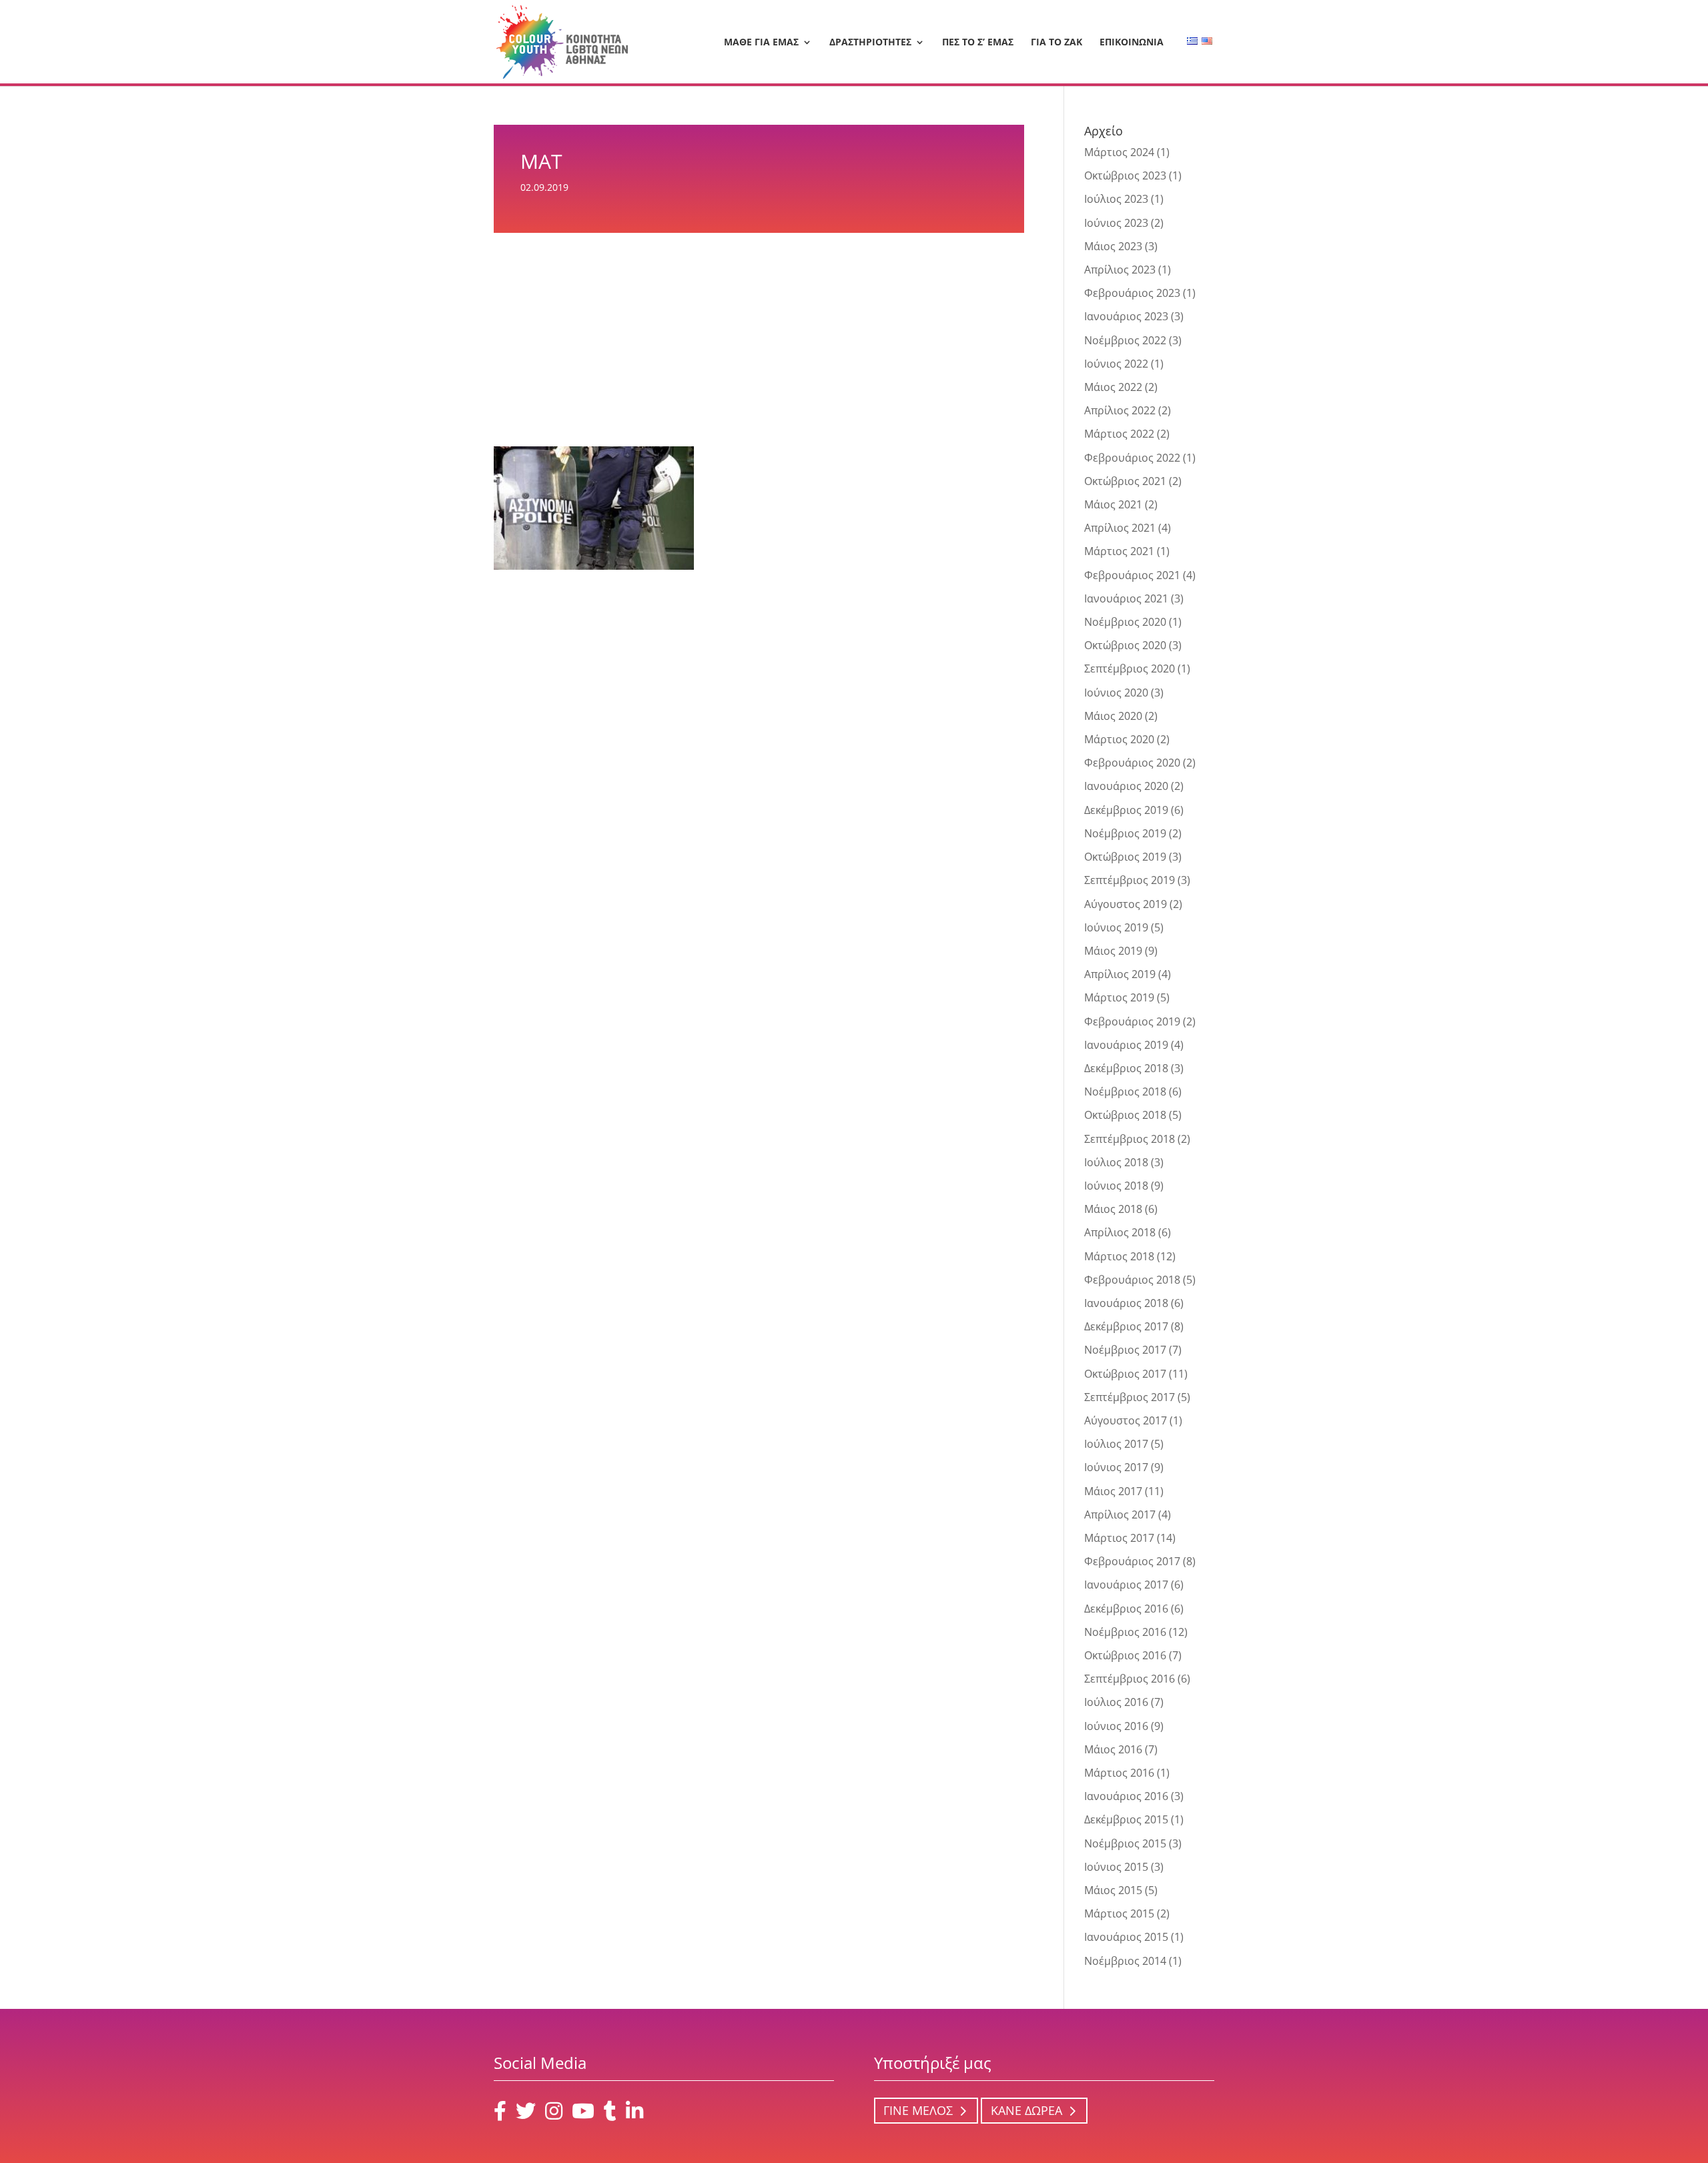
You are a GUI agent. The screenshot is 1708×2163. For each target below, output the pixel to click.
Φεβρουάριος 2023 (1132, 293)
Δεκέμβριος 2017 (1126, 1326)
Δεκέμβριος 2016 (1126, 1609)
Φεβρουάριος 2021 (1132, 575)
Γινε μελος (918, 2111)
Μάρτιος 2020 (1119, 739)
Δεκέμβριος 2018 (1126, 1068)
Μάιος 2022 (1113, 387)
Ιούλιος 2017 (1116, 1444)
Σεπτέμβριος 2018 (1130, 1139)
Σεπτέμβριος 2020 (1130, 669)
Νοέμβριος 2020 (1125, 622)
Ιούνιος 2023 (1116, 223)
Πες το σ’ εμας (978, 43)
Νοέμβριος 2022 (1125, 340)
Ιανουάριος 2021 (1126, 598)
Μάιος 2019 (1113, 951)
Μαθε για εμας (761, 43)
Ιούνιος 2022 (1116, 364)
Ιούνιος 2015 (1116, 1867)
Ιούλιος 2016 (1116, 1702)
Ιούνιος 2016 (1116, 1726)
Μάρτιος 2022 (1119, 434)
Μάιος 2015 (1113, 1890)
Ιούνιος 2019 (1116, 927)
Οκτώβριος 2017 (1125, 1374)
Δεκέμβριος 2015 (1126, 1819)
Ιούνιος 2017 (1116, 1467)
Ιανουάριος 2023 (1126, 316)
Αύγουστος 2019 (1126, 904)
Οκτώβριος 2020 (1125, 645)
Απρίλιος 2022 (1120, 410)
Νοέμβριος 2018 (1125, 1092)
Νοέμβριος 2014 (1125, 1961)
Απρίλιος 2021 (1120, 528)
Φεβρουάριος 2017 (1132, 1561)
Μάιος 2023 (1113, 246)
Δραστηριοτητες (870, 43)
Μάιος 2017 (1113, 1491)
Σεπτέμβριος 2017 (1130, 1397)
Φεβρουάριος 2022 (1132, 458)
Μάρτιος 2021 (1119, 551)
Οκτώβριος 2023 (1125, 175)
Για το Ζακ (1056, 43)
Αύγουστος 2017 (1126, 1420)
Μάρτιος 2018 (1119, 1256)
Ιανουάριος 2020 (1126, 786)
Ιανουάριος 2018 (1126, 1303)
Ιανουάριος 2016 (1126, 1796)
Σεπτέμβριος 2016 (1130, 1679)
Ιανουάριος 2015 (1126, 1937)
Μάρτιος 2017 (1119, 1538)
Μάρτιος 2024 (1119, 152)
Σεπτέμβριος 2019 (1130, 880)
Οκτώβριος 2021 (1125, 481)
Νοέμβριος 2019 (1125, 833)
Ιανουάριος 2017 (1126, 1585)
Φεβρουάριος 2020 (1132, 763)
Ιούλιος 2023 (1116, 199)
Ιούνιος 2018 (1116, 1186)
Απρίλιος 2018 (1120, 1232)
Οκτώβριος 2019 (1125, 857)
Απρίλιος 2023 (1120, 270)
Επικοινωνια (1132, 43)
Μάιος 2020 (1113, 716)
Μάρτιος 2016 (1119, 1773)
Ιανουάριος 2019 (1126, 1045)
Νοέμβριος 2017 (1125, 1350)
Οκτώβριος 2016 (1125, 1655)
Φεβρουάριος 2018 (1132, 1280)
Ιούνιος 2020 (1116, 693)
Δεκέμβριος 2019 (1126, 810)
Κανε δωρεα (1026, 2111)
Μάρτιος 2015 (1119, 1913)
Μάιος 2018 (1113, 1209)
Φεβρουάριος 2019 (1132, 1021)
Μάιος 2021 (1113, 504)
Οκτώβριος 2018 (1125, 1115)
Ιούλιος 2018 (1116, 1162)
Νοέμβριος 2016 (1125, 1632)
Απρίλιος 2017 (1120, 1515)
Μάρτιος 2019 (1119, 997)
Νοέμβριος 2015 (1125, 1843)
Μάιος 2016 (1113, 1749)
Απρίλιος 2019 (1120, 974)
